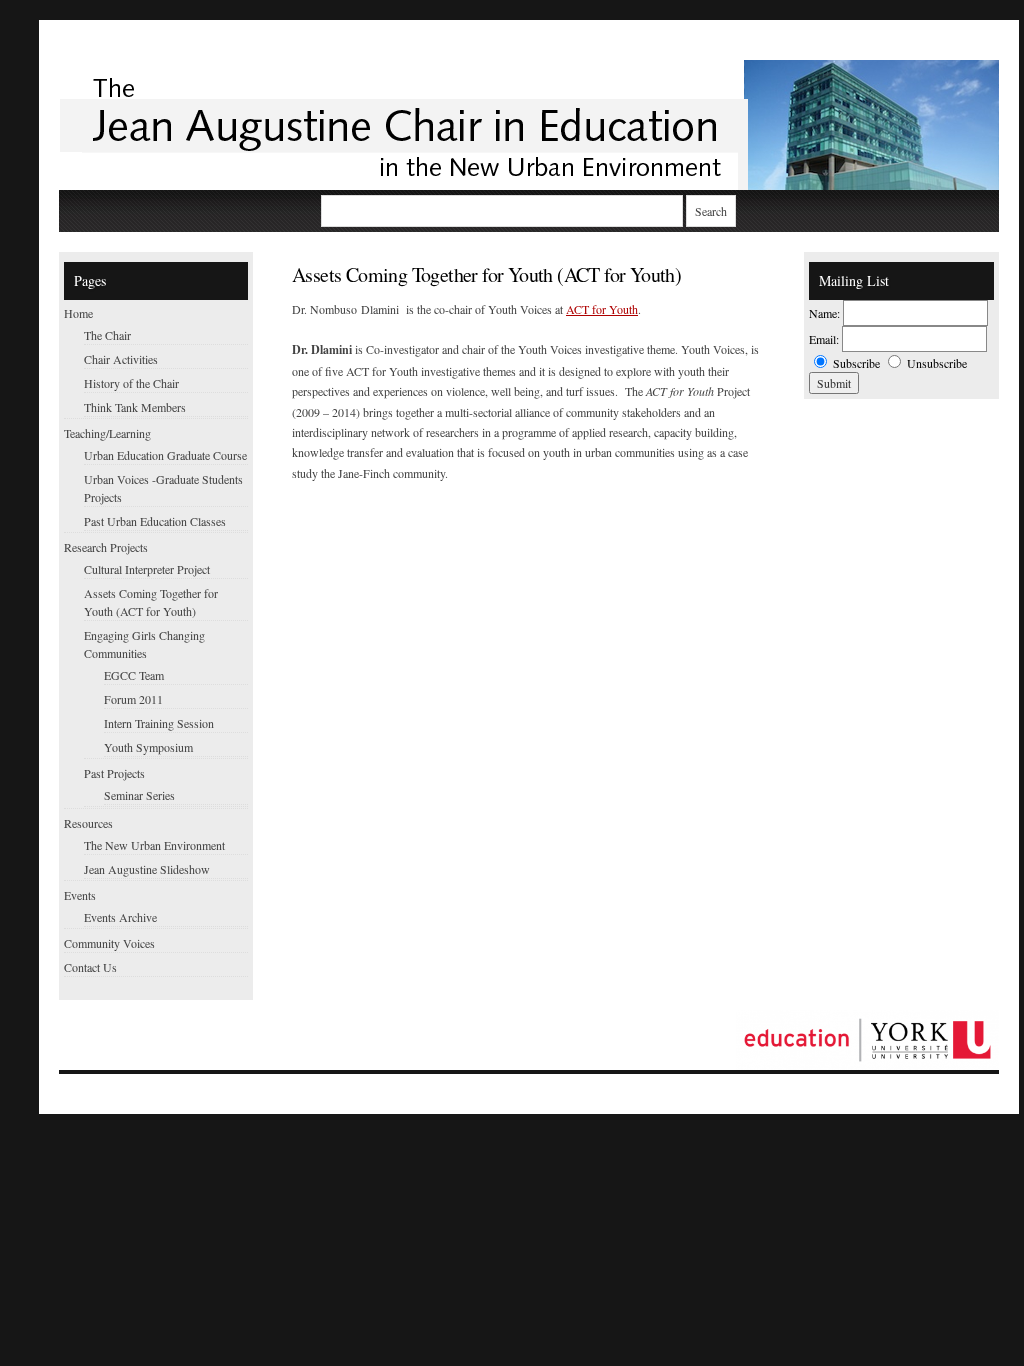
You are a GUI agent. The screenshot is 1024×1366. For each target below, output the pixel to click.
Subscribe (856, 363)
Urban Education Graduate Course (165, 455)
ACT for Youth (602, 309)
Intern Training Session (159, 723)
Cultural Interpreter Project (147, 569)
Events (80, 895)
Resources (88, 823)
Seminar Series (139, 795)
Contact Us (90, 967)
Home (78, 313)
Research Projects (106, 547)
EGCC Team (134, 675)
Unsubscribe (937, 363)
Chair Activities (121, 359)
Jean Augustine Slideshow (147, 869)
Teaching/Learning (107, 433)
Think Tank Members (135, 407)
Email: (824, 339)
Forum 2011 (133, 699)
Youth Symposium (148, 747)
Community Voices (109, 943)
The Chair (107, 335)
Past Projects (114, 773)
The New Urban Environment (154, 845)
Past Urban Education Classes (155, 521)
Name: (824, 313)
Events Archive (120, 917)
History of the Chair (131, 383)
